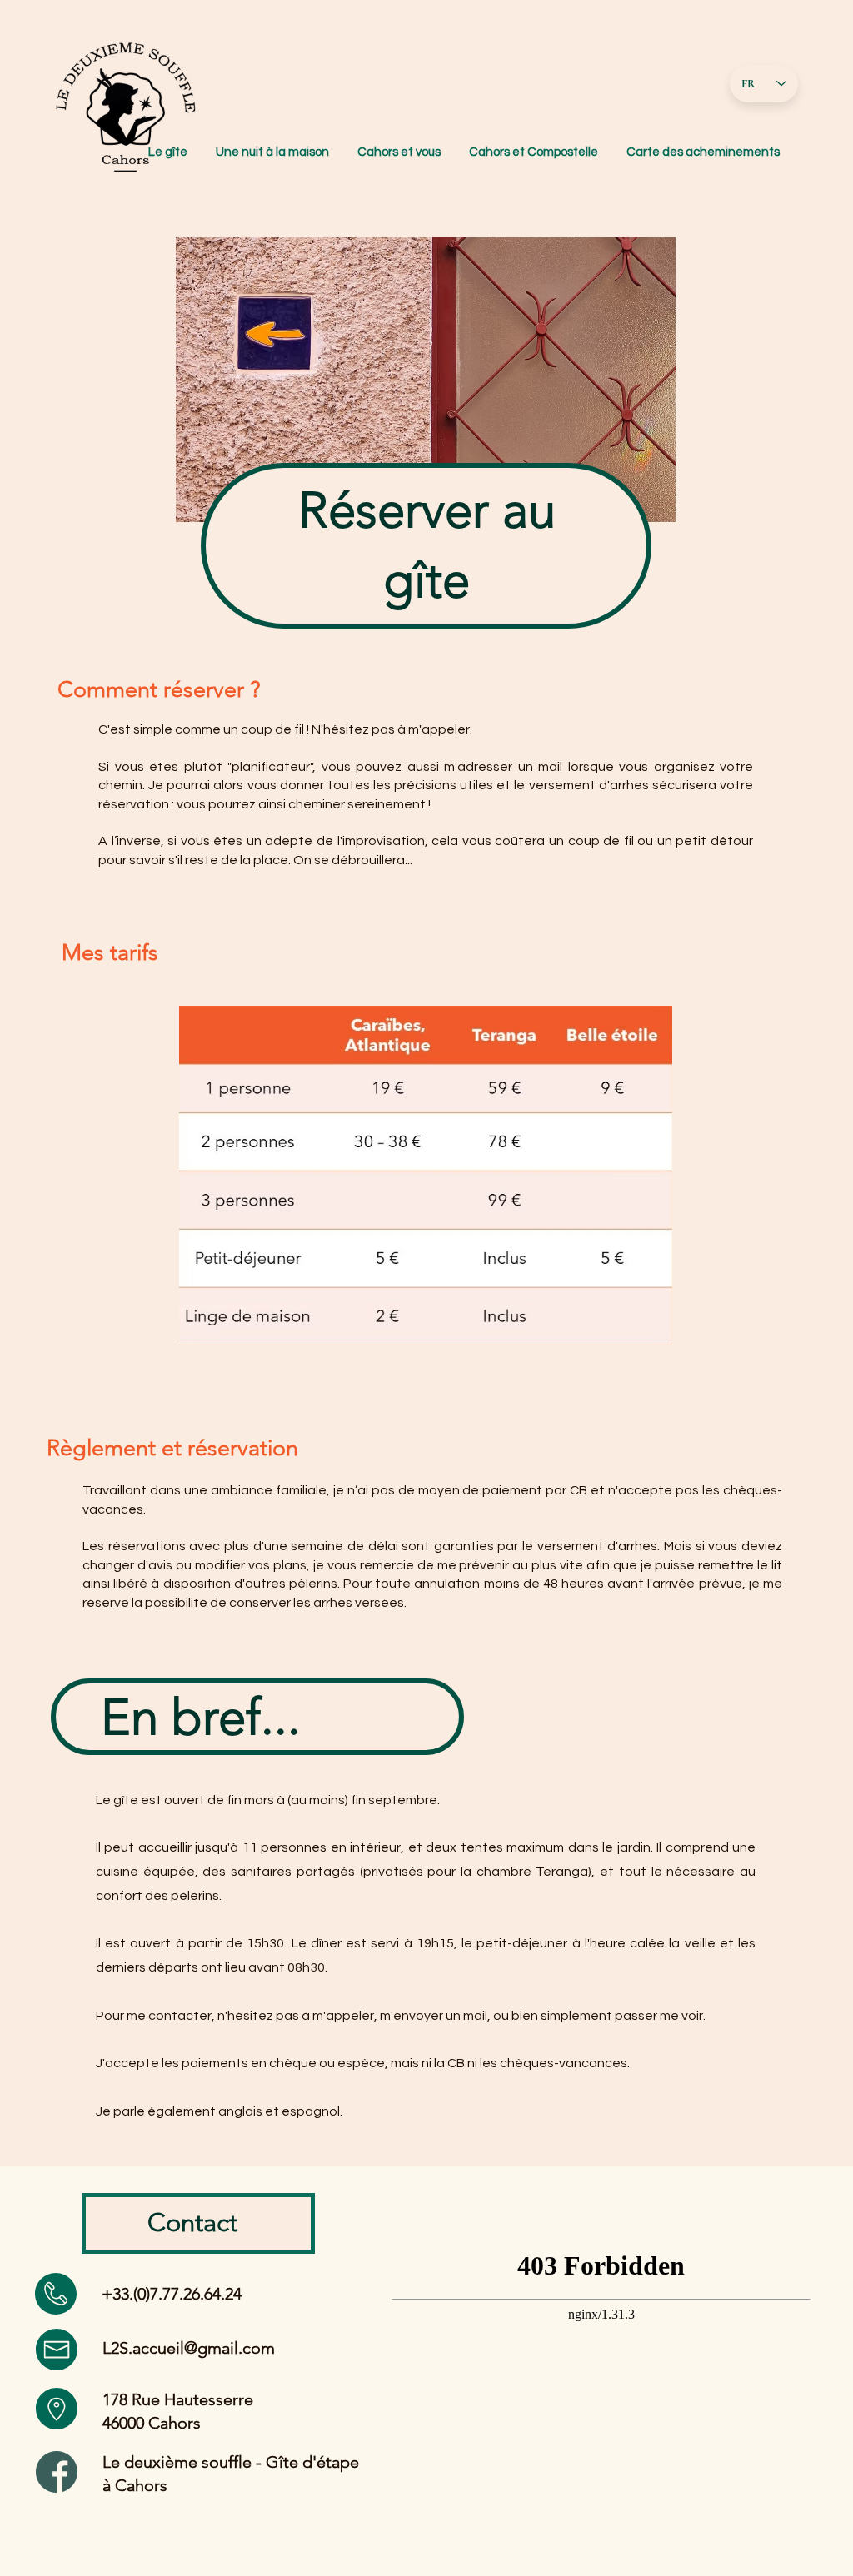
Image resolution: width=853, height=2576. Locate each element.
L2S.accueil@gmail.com (189, 2348)
